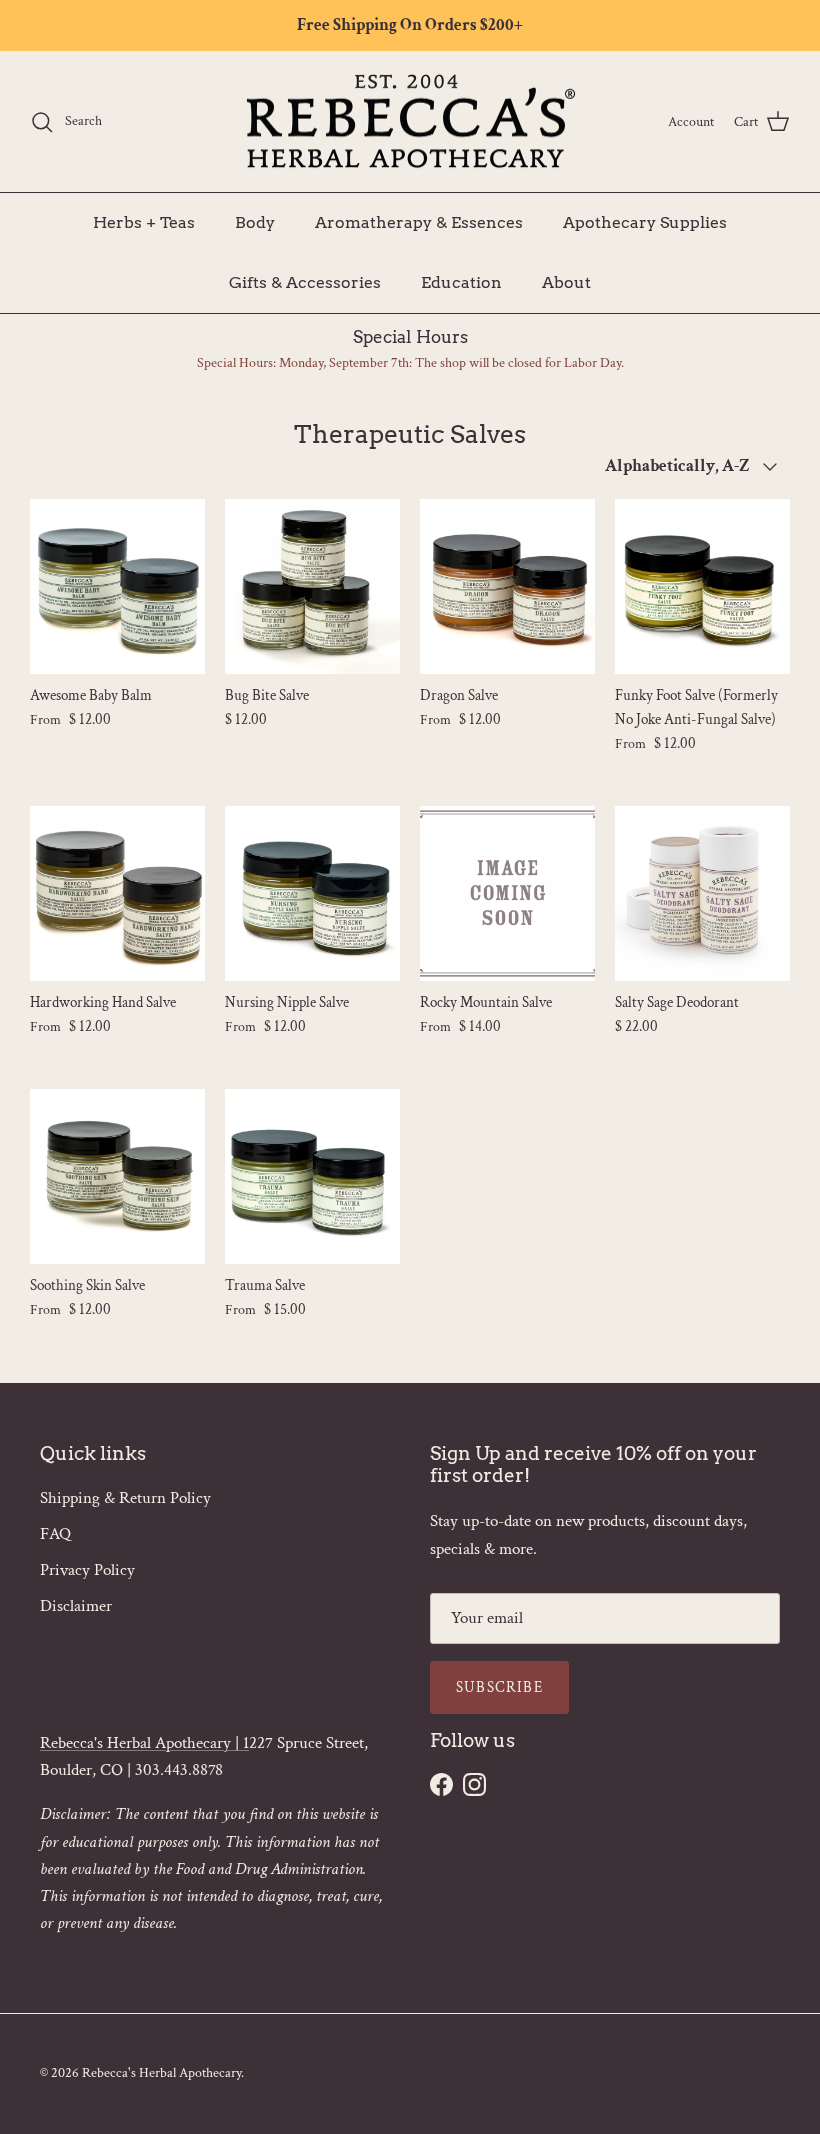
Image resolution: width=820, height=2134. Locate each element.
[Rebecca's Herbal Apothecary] (410, 122)
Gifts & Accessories (305, 282)
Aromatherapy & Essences (419, 222)
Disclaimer (76, 1606)
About (566, 282)
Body (255, 222)
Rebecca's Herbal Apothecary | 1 (144, 1743)
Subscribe (499, 1687)
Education (461, 282)
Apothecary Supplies (645, 222)
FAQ (55, 1534)
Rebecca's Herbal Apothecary (161, 2073)
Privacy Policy (87, 1570)
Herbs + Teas (144, 222)
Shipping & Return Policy (125, 1498)
